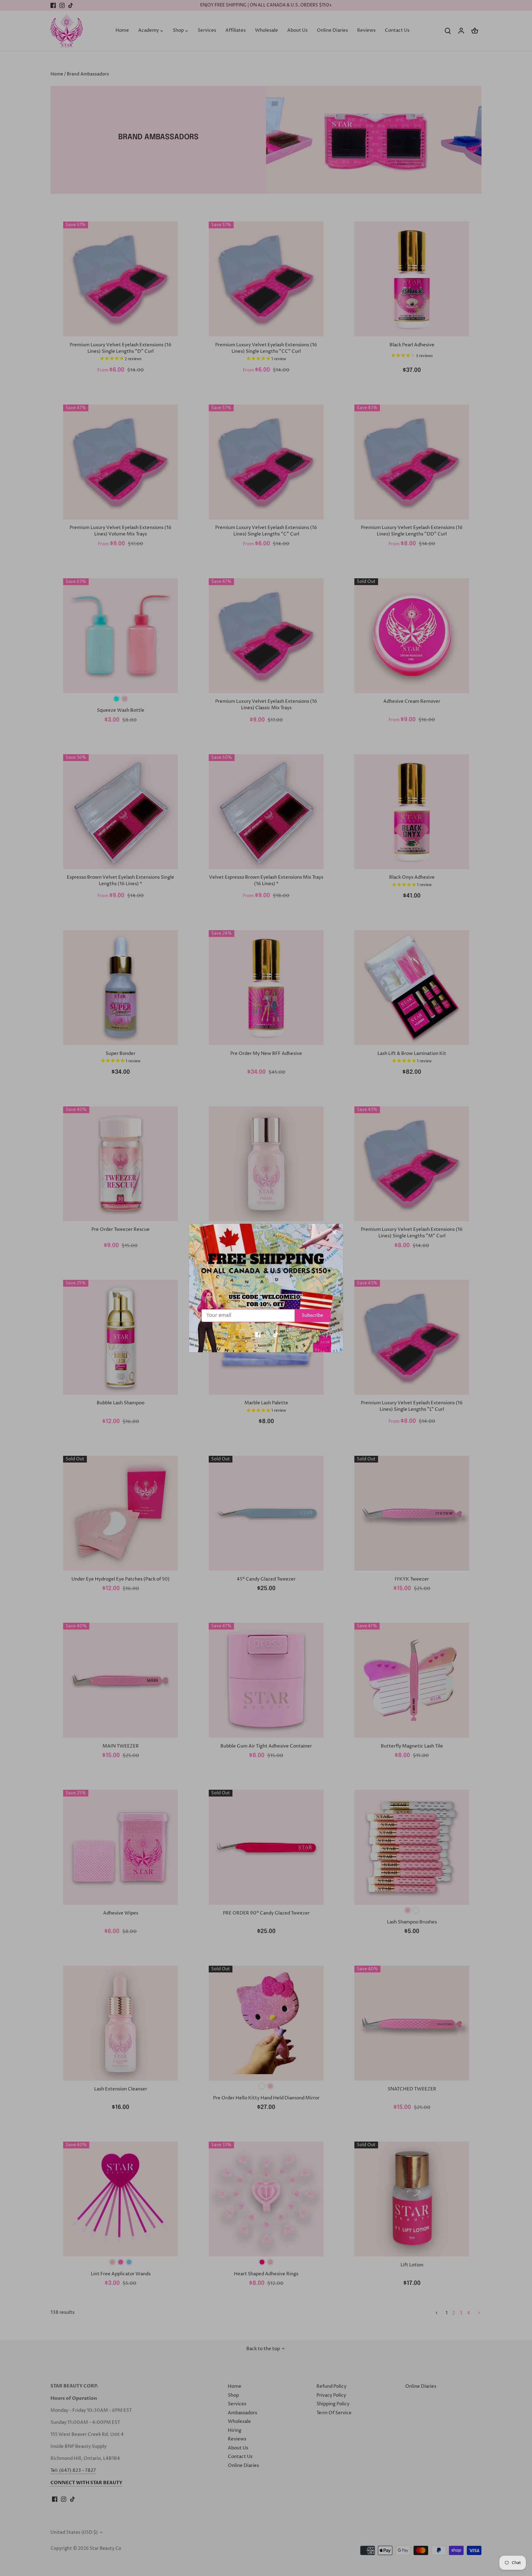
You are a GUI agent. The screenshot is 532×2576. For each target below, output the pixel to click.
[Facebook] (258, 1335)
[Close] (334, 1232)
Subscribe (312, 1315)
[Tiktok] (276, 1335)
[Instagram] (267, 1335)
